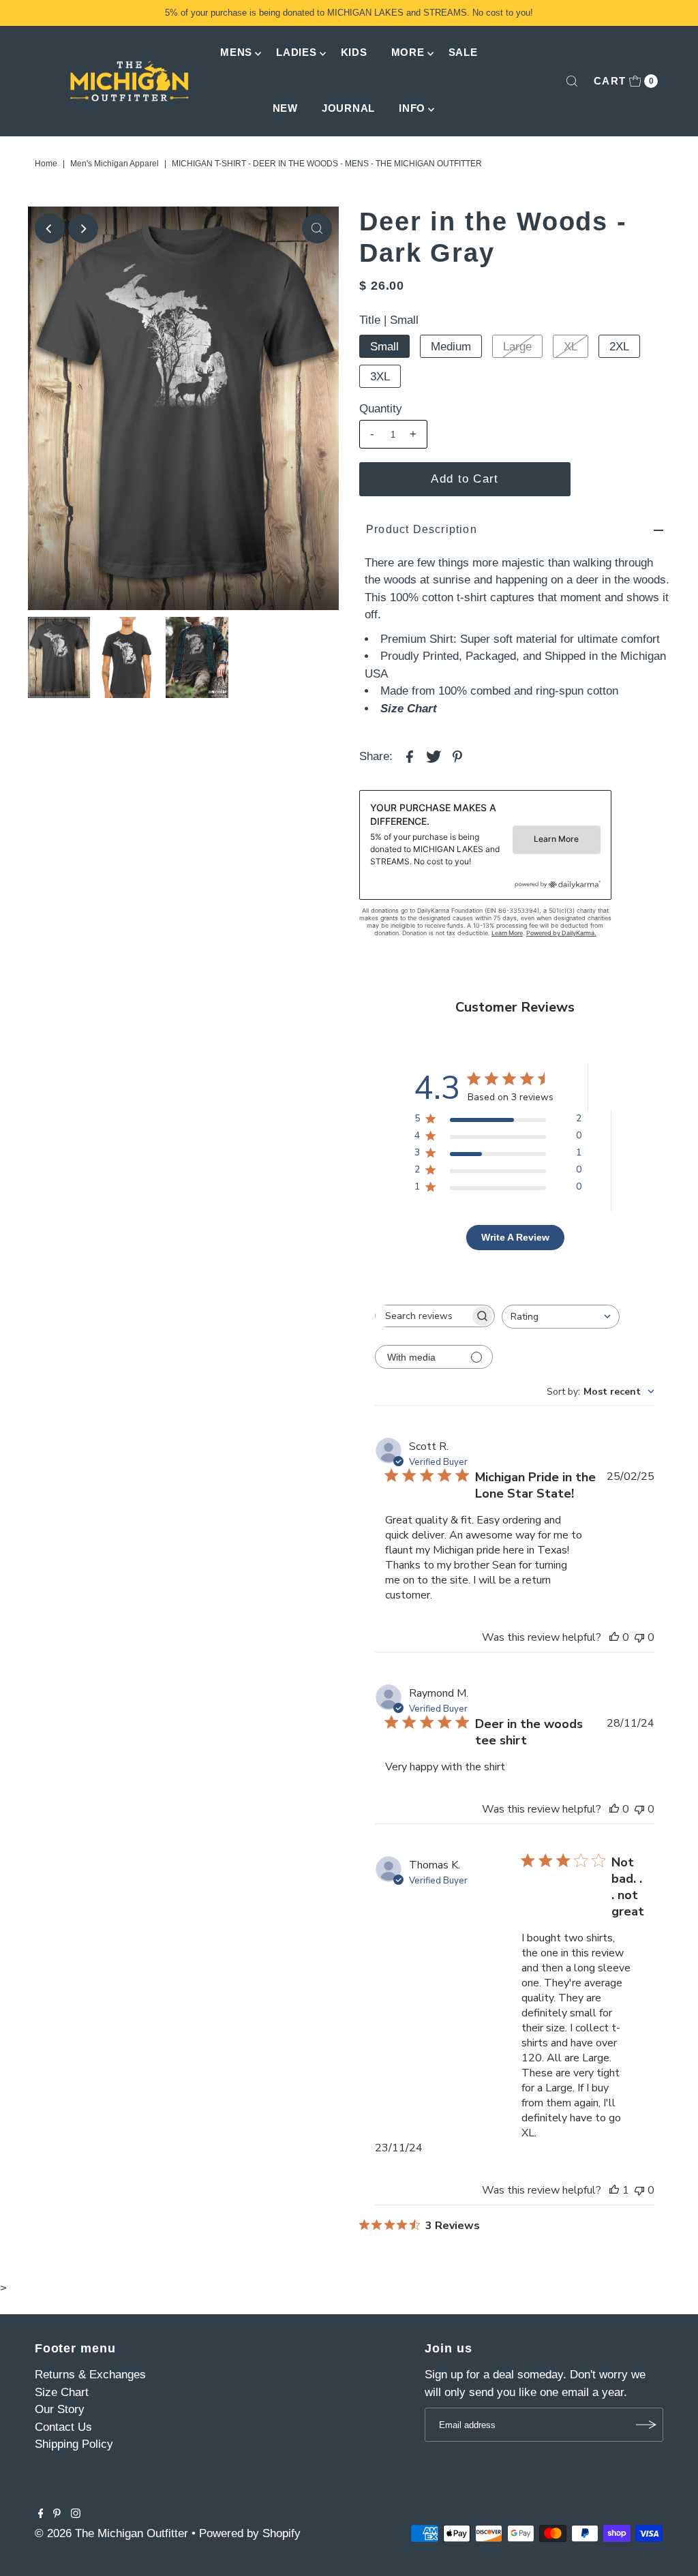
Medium (451, 347)
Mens (236, 52)
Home (46, 164)
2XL (619, 347)
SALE (463, 52)
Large (517, 347)
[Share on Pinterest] (457, 756)
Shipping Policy (74, 2444)
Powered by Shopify (250, 2533)
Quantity (381, 409)
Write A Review (515, 1237)
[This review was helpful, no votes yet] (614, 1637)
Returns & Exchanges (90, 2375)
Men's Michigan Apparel (115, 164)
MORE (408, 52)
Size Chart (409, 709)
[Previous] (50, 228)
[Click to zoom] (317, 228)
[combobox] (561, 1317)
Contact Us (63, 2427)
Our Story (60, 2409)
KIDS (354, 52)
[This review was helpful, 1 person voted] (614, 2190)
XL (571, 347)
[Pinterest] (57, 2515)
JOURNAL (348, 108)
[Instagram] (76, 2515)
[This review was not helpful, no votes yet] (639, 1637)
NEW (285, 108)
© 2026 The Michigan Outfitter (111, 2533)
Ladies (297, 52)
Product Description (422, 529)
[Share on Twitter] (434, 756)
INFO (412, 108)
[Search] (572, 81)
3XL (380, 377)
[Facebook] (41, 2515)
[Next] (83, 228)
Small (384, 347)
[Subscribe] (646, 2425)
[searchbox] (423, 1316)
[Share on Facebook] (410, 756)
